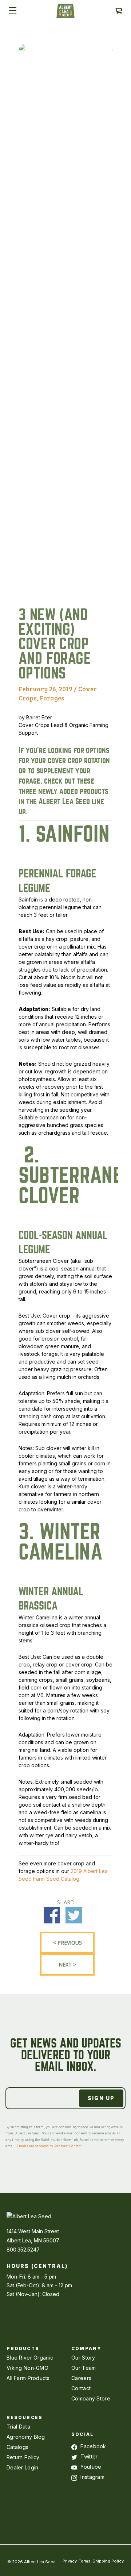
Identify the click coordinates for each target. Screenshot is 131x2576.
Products (23, 2348)
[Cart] (118, 11)
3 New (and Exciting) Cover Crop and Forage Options (55, 644)
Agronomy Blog (26, 2437)
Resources (25, 2417)
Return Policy (23, 2457)
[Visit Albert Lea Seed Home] (65, 14)
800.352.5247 (23, 2250)
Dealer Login (22, 2467)
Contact (81, 2388)
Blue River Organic (30, 2358)
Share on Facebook (52, 1915)
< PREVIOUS (68, 1943)
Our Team (84, 2368)
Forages (52, 698)
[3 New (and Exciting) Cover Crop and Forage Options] (65, 587)
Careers (81, 2378)
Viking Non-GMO (27, 2368)
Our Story (83, 2358)
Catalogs (17, 2447)
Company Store (91, 2398)
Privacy (70, 2561)
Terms (85, 2561)
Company (86, 2348)
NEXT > (67, 1964)
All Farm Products (28, 2378)
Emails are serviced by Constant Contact (49, 2146)
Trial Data (18, 2427)
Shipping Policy (108, 2561)
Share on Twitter (74, 1915)
